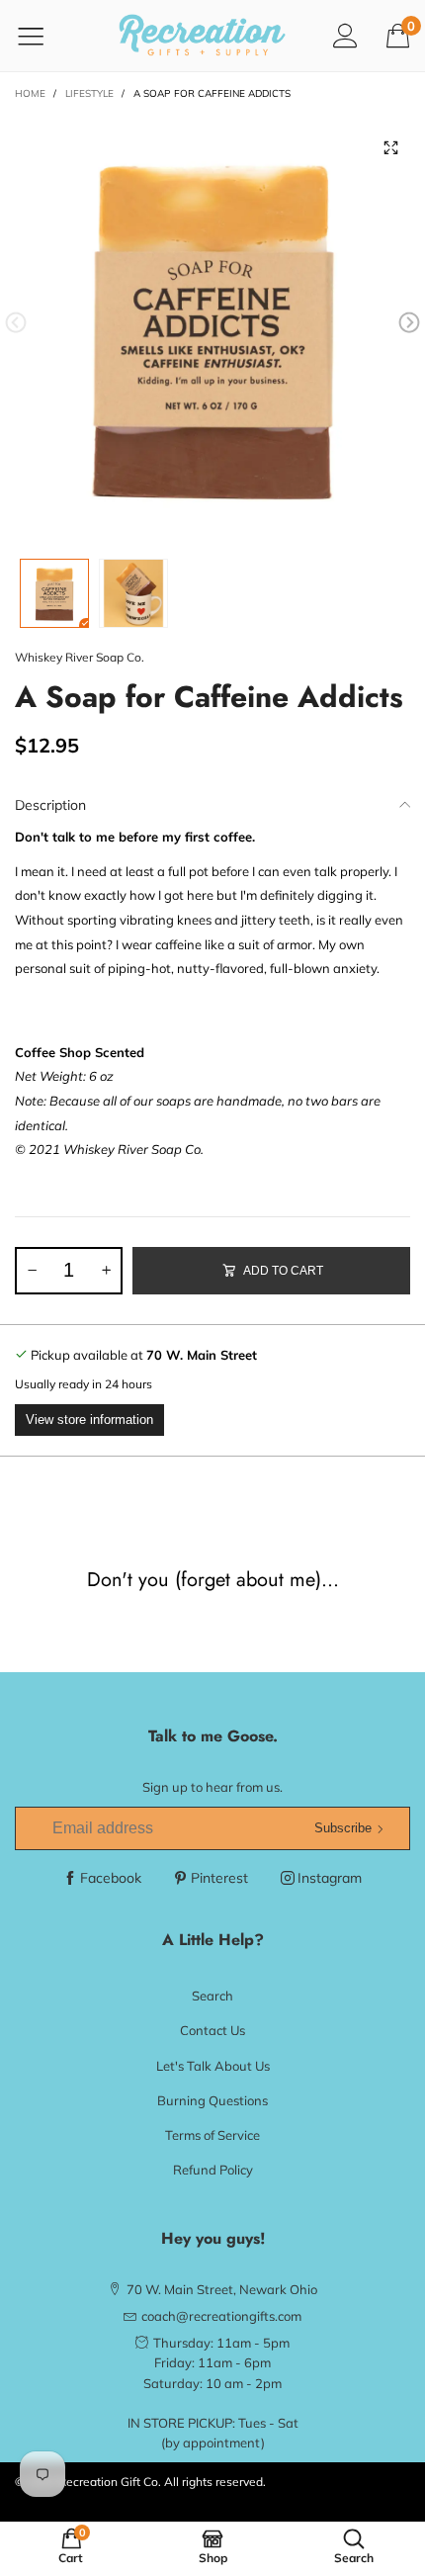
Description (50, 805)
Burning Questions (212, 2100)
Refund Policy (213, 2170)
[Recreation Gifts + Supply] (203, 36)
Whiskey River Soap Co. (80, 657)
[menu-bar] (43, 36)
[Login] (345, 35)
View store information (89, 1420)
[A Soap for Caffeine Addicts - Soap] (212, 326)
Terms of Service (212, 2135)
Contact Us (212, 2030)
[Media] (390, 148)
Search (212, 1996)
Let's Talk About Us (213, 2066)
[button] (16, 323)
